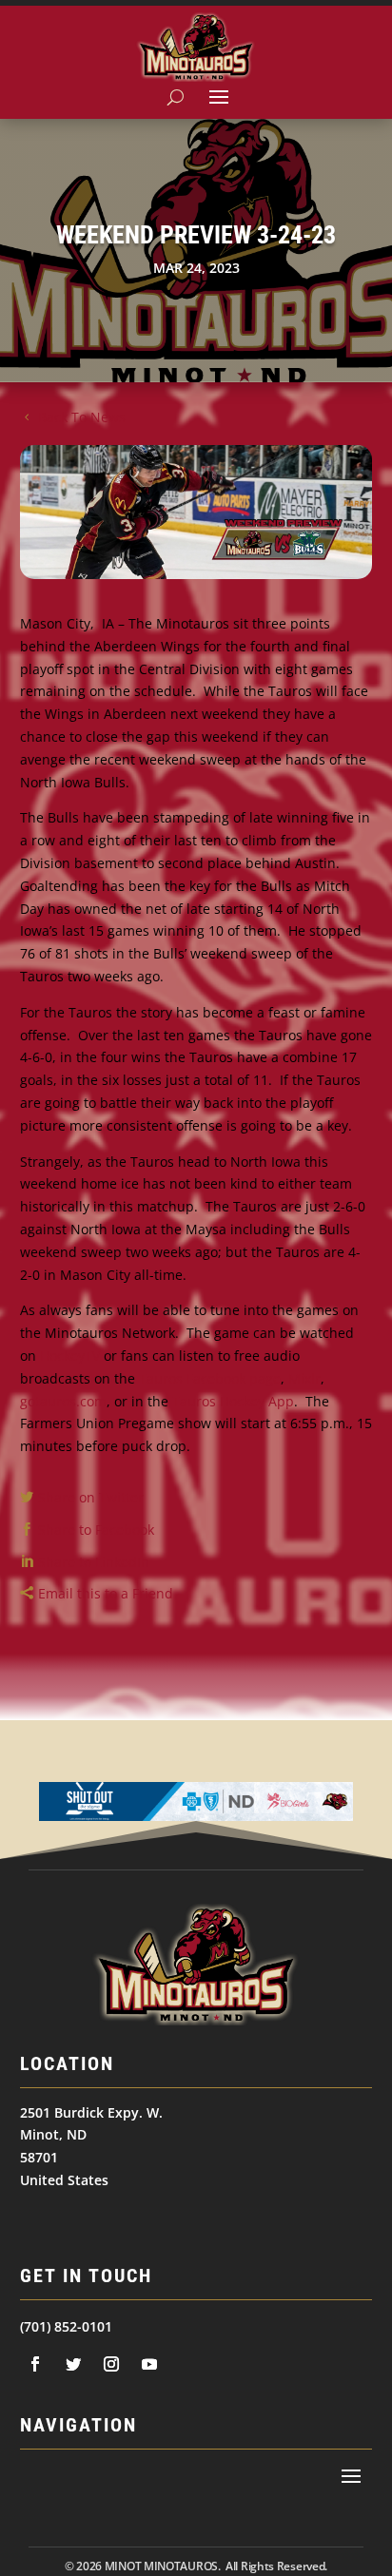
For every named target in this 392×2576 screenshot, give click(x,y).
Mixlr (304, 1378)
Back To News (82, 417)
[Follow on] (35, 2364)
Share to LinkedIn (94, 1562)
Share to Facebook (96, 1530)
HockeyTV (70, 1356)
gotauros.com (63, 1401)
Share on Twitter (91, 1497)
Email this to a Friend (106, 1593)
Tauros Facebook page (210, 1378)
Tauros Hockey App (233, 1401)
